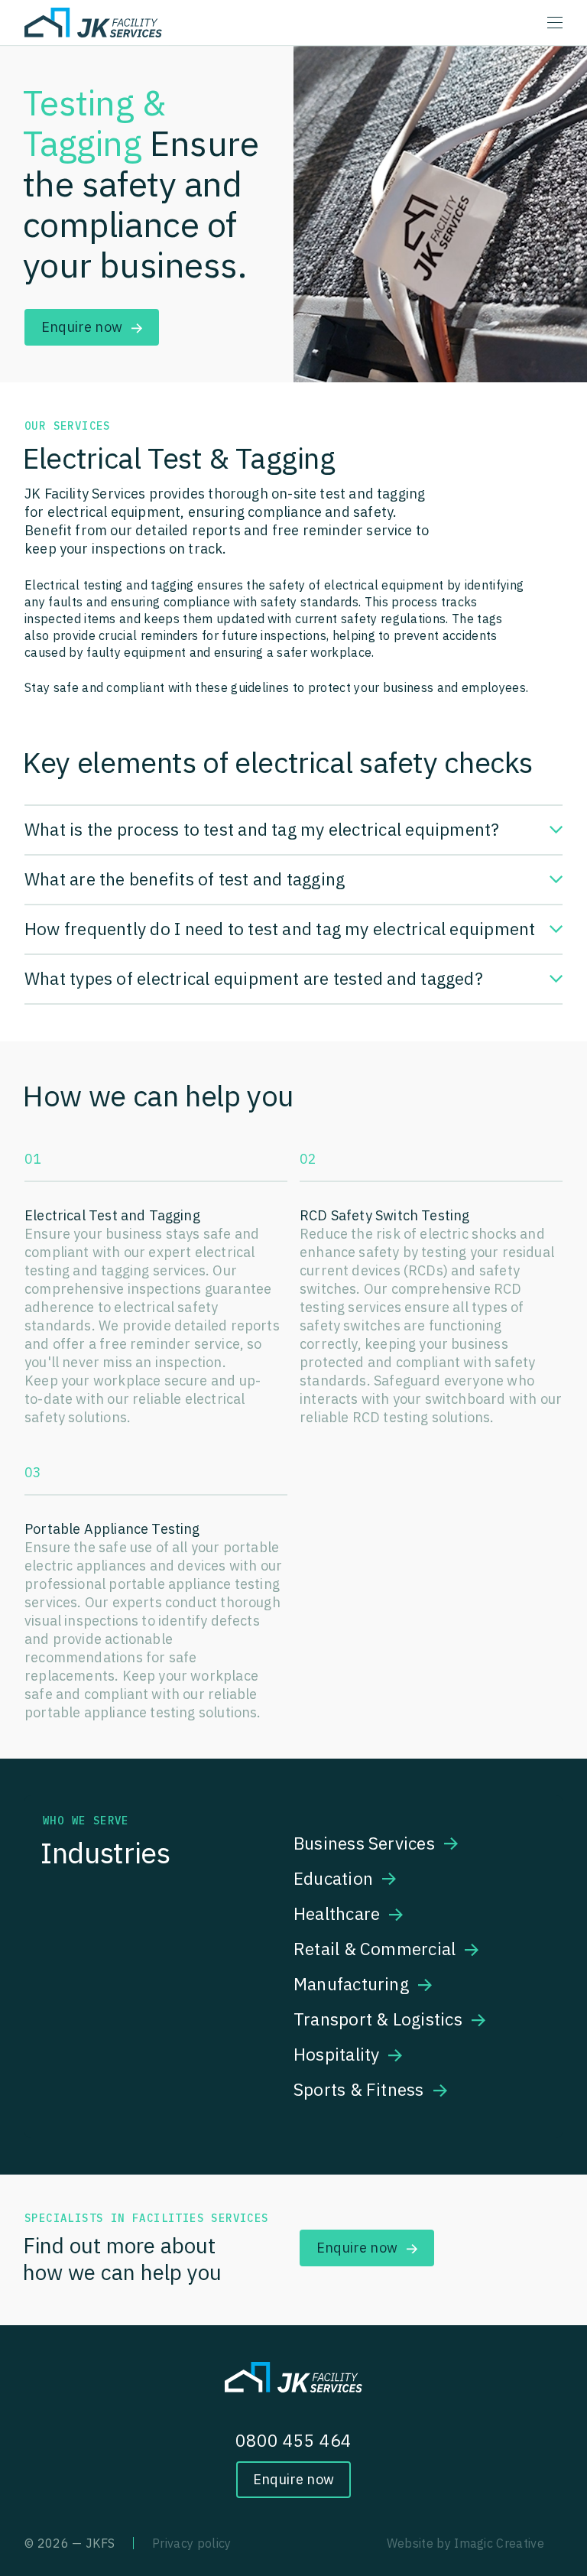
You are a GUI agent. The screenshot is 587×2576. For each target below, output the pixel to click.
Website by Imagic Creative (465, 2543)
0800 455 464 (294, 2440)
